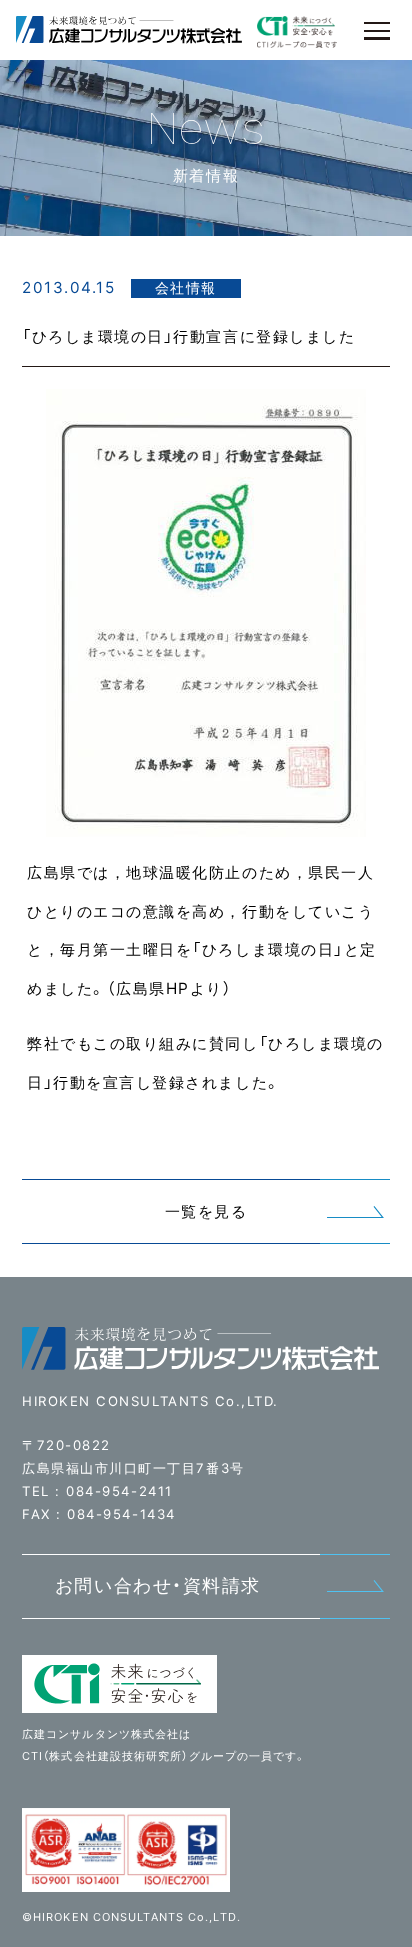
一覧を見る (206, 1211)
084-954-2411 (119, 1491)
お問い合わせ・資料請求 (158, 1585)
